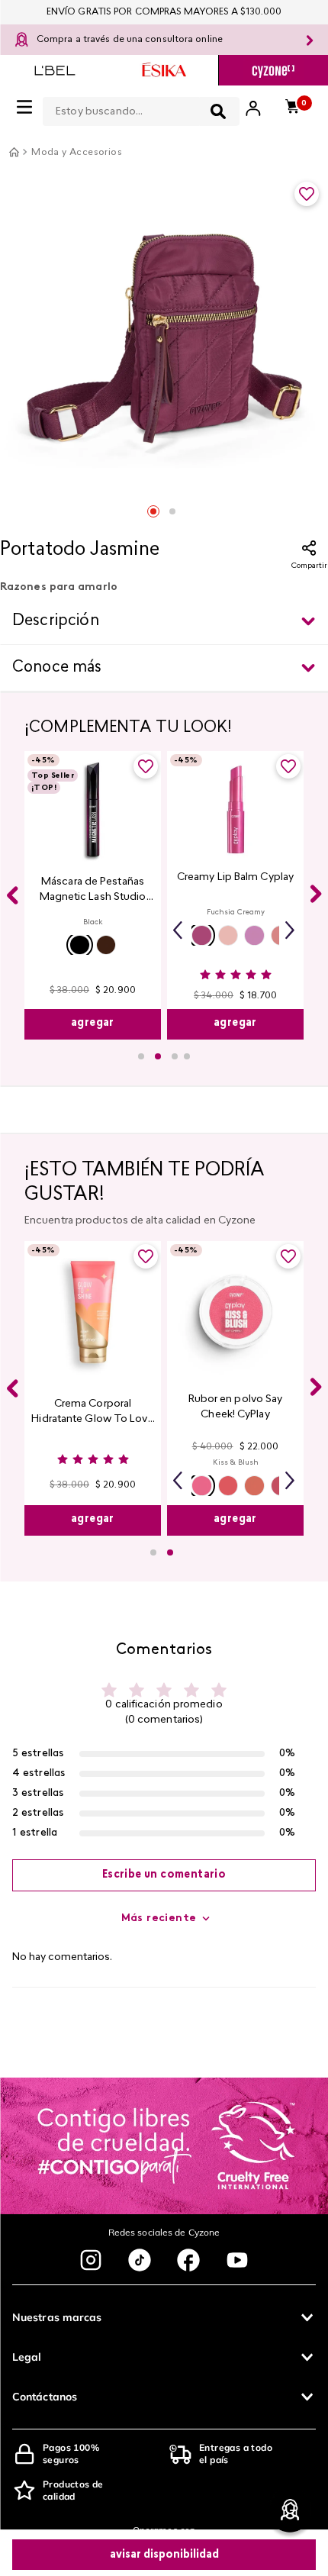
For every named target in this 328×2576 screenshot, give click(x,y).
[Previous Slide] (12, 895)
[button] (80, 945)
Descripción (56, 621)
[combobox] (141, 108)
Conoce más (57, 668)
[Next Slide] (316, 894)
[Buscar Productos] (218, 111)
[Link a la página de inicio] (14, 152)
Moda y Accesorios (77, 153)
